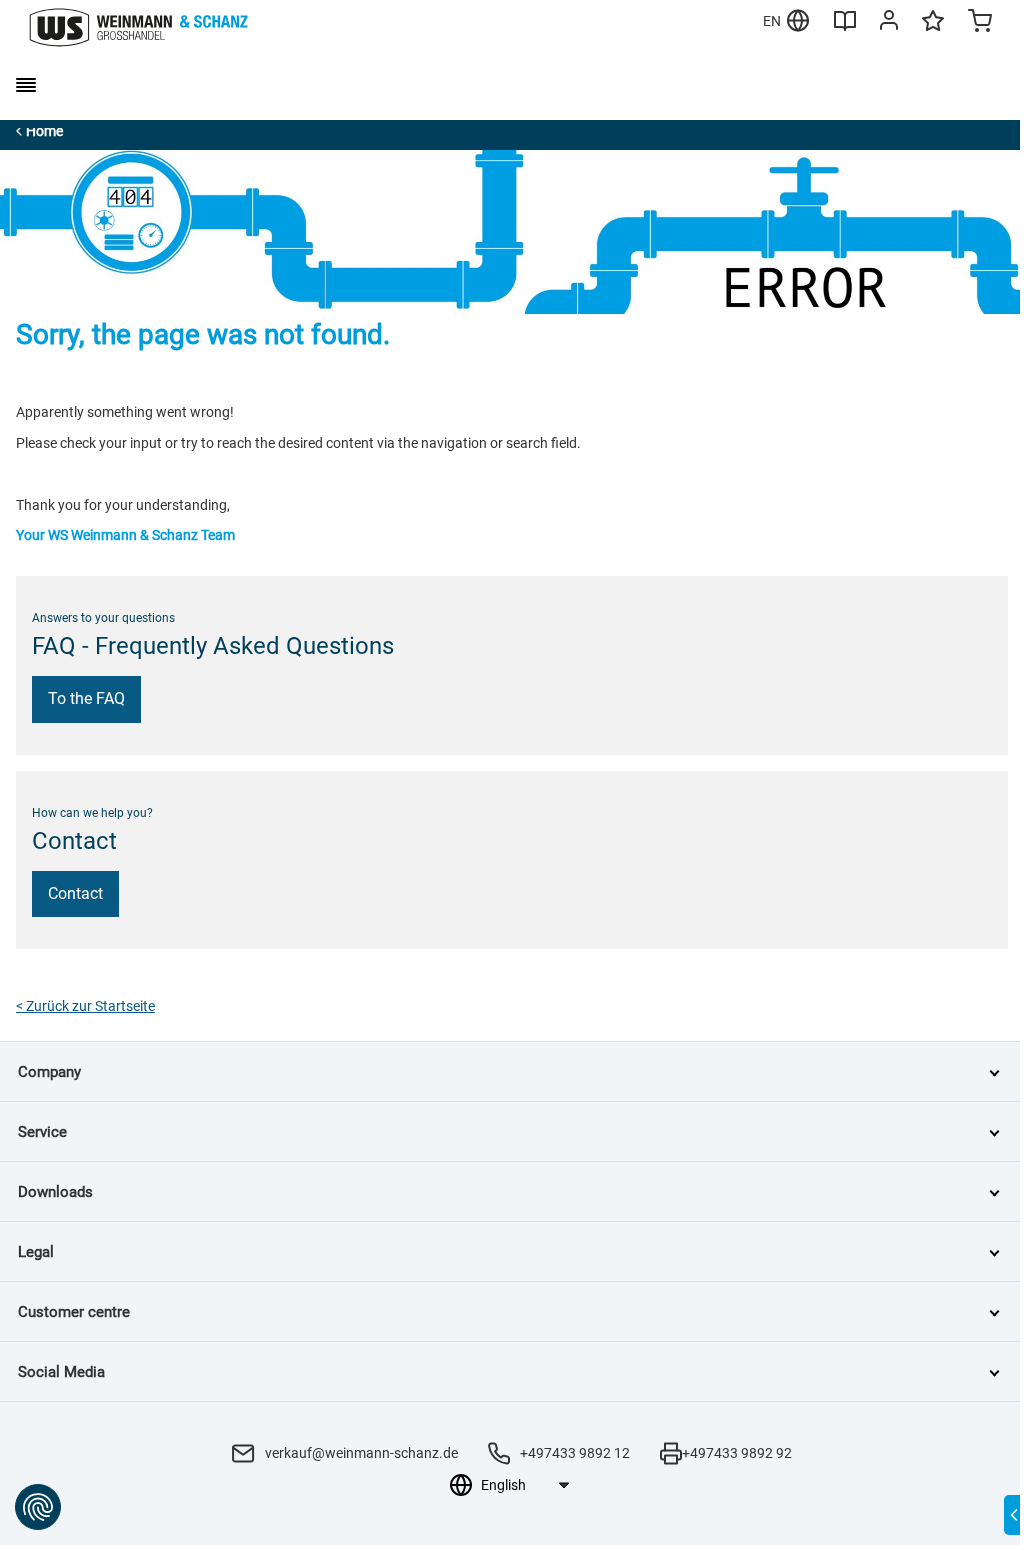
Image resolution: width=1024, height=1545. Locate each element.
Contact (75, 893)
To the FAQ (86, 698)
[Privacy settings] (38, 1507)
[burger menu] (26, 85)
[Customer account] (889, 24)
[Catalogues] (845, 28)
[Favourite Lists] (933, 30)
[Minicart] (980, 23)
